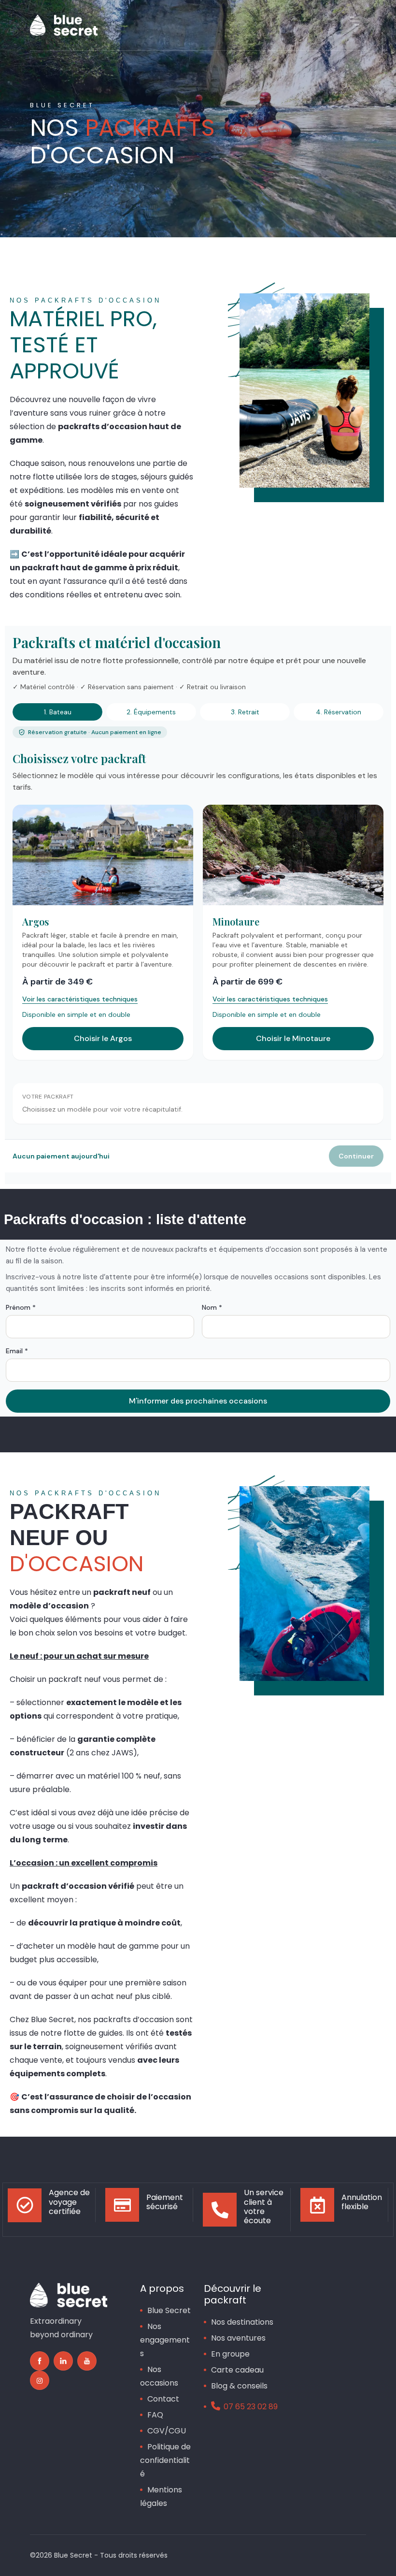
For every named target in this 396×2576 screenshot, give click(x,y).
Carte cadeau (237, 2370)
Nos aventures (238, 2338)
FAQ (155, 2415)
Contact (163, 2399)
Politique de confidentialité (165, 2460)
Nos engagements (165, 2340)
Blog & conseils (239, 2386)
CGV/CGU (167, 2431)
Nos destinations (242, 2322)
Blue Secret (169, 2310)
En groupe (230, 2354)
